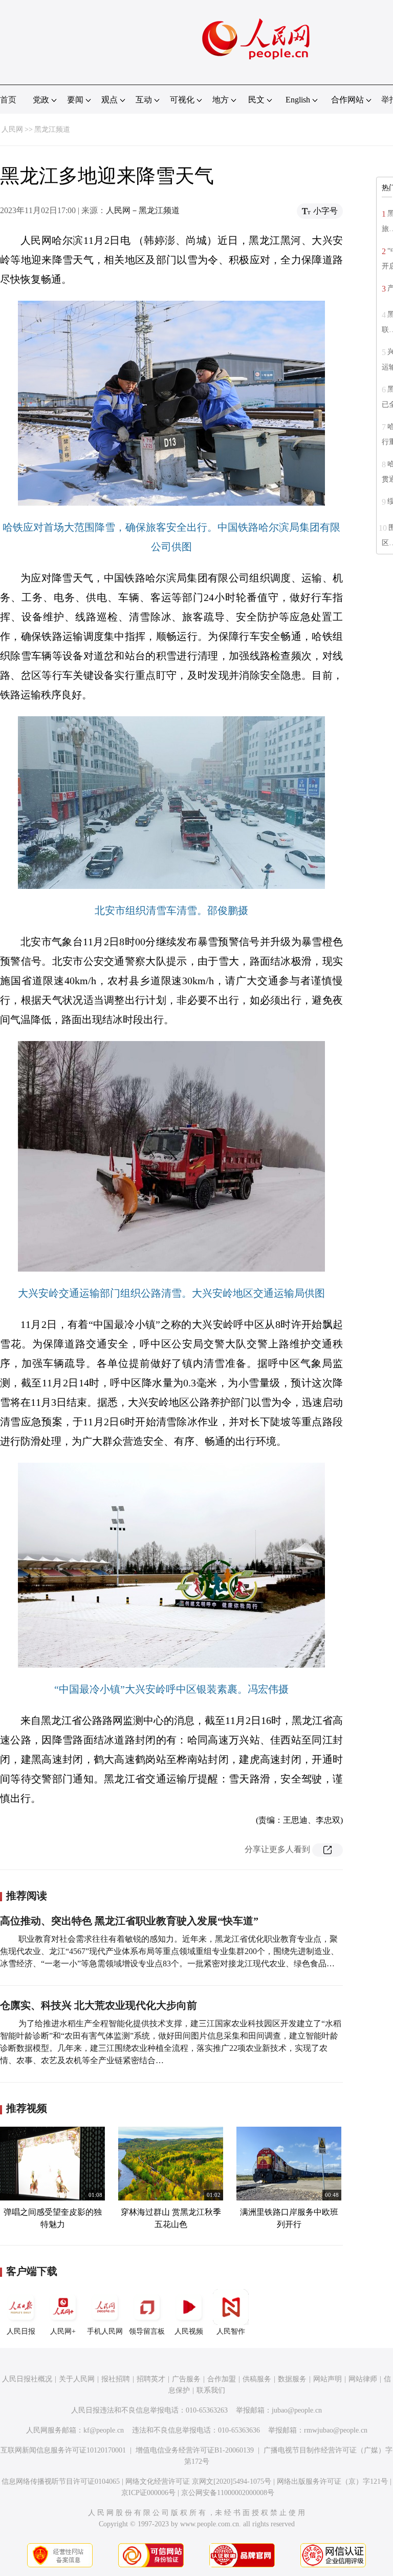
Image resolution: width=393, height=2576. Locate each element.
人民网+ (63, 2331)
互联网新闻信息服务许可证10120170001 (63, 2450)
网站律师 (363, 2379)
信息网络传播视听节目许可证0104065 (61, 2481)
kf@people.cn (104, 2430)
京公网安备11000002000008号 (228, 2493)
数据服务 (292, 2379)
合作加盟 (222, 2379)
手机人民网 (105, 2331)
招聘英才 (151, 2379)
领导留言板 (147, 2331)
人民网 (12, 129)
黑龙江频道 (52, 129)
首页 (8, 100)
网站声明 (327, 2379)
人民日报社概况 (27, 2379)
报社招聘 (116, 2379)
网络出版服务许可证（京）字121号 (332, 2481)
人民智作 (231, 2331)
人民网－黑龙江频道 (143, 210)
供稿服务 (257, 2379)
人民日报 (21, 2331)
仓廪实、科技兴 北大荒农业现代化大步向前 (99, 2005)
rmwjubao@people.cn (336, 2430)
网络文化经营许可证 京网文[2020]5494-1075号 (198, 2481)
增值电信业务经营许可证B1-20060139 (195, 2450)
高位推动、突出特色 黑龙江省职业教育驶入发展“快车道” (129, 1921)
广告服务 (186, 2379)
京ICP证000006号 (148, 2493)
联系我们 (211, 2390)
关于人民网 (77, 2379)
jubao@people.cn (297, 2410)
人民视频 (189, 2331)
